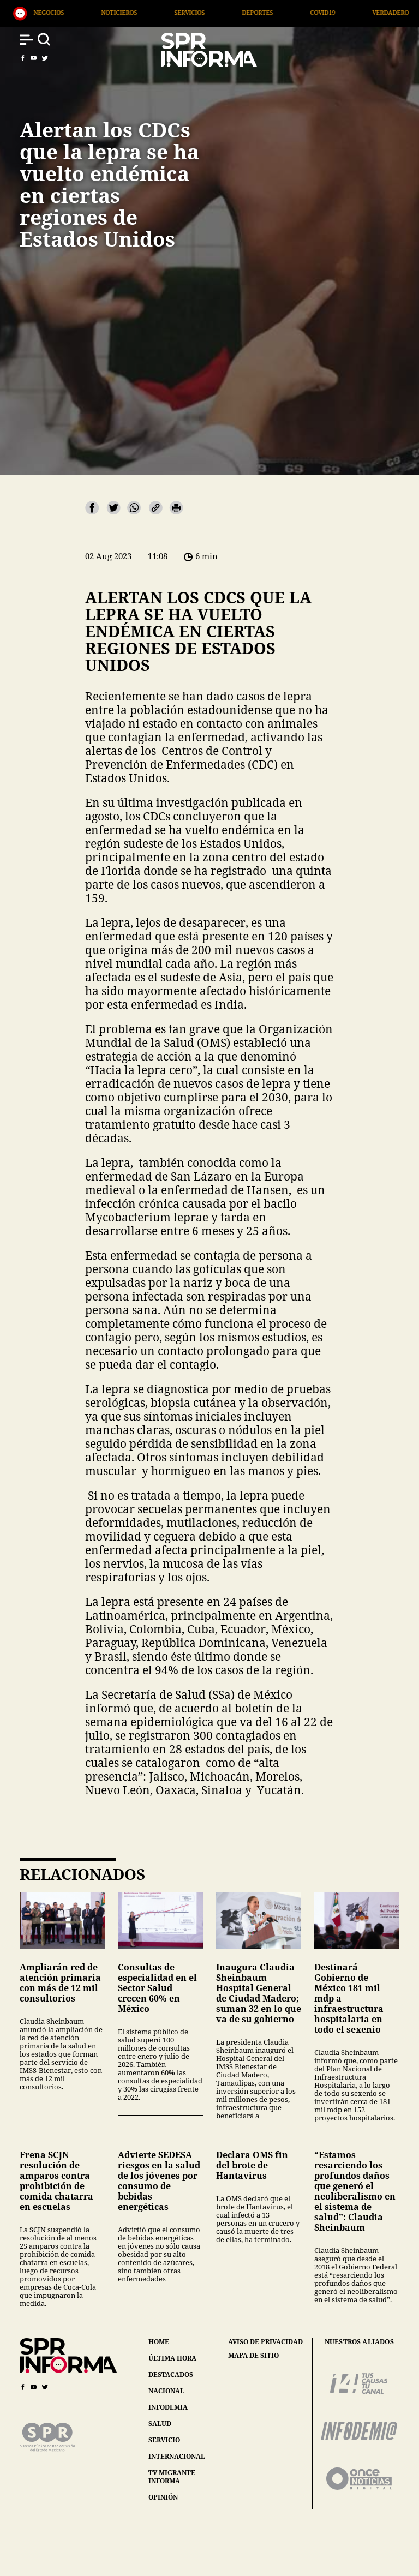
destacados (171, 2374)
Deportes (141, 12)
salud (160, 2424)
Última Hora (351, 12)
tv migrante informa (172, 2477)
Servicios (73, 12)
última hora (172, 2358)
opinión (163, 2497)
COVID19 (206, 12)
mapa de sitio (253, 2356)
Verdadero (274, 12)
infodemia (168, 2407)
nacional (166, 2391)
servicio (164, 2440)
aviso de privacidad (265, 2342)
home (159, 2342)
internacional (177, 2456)
